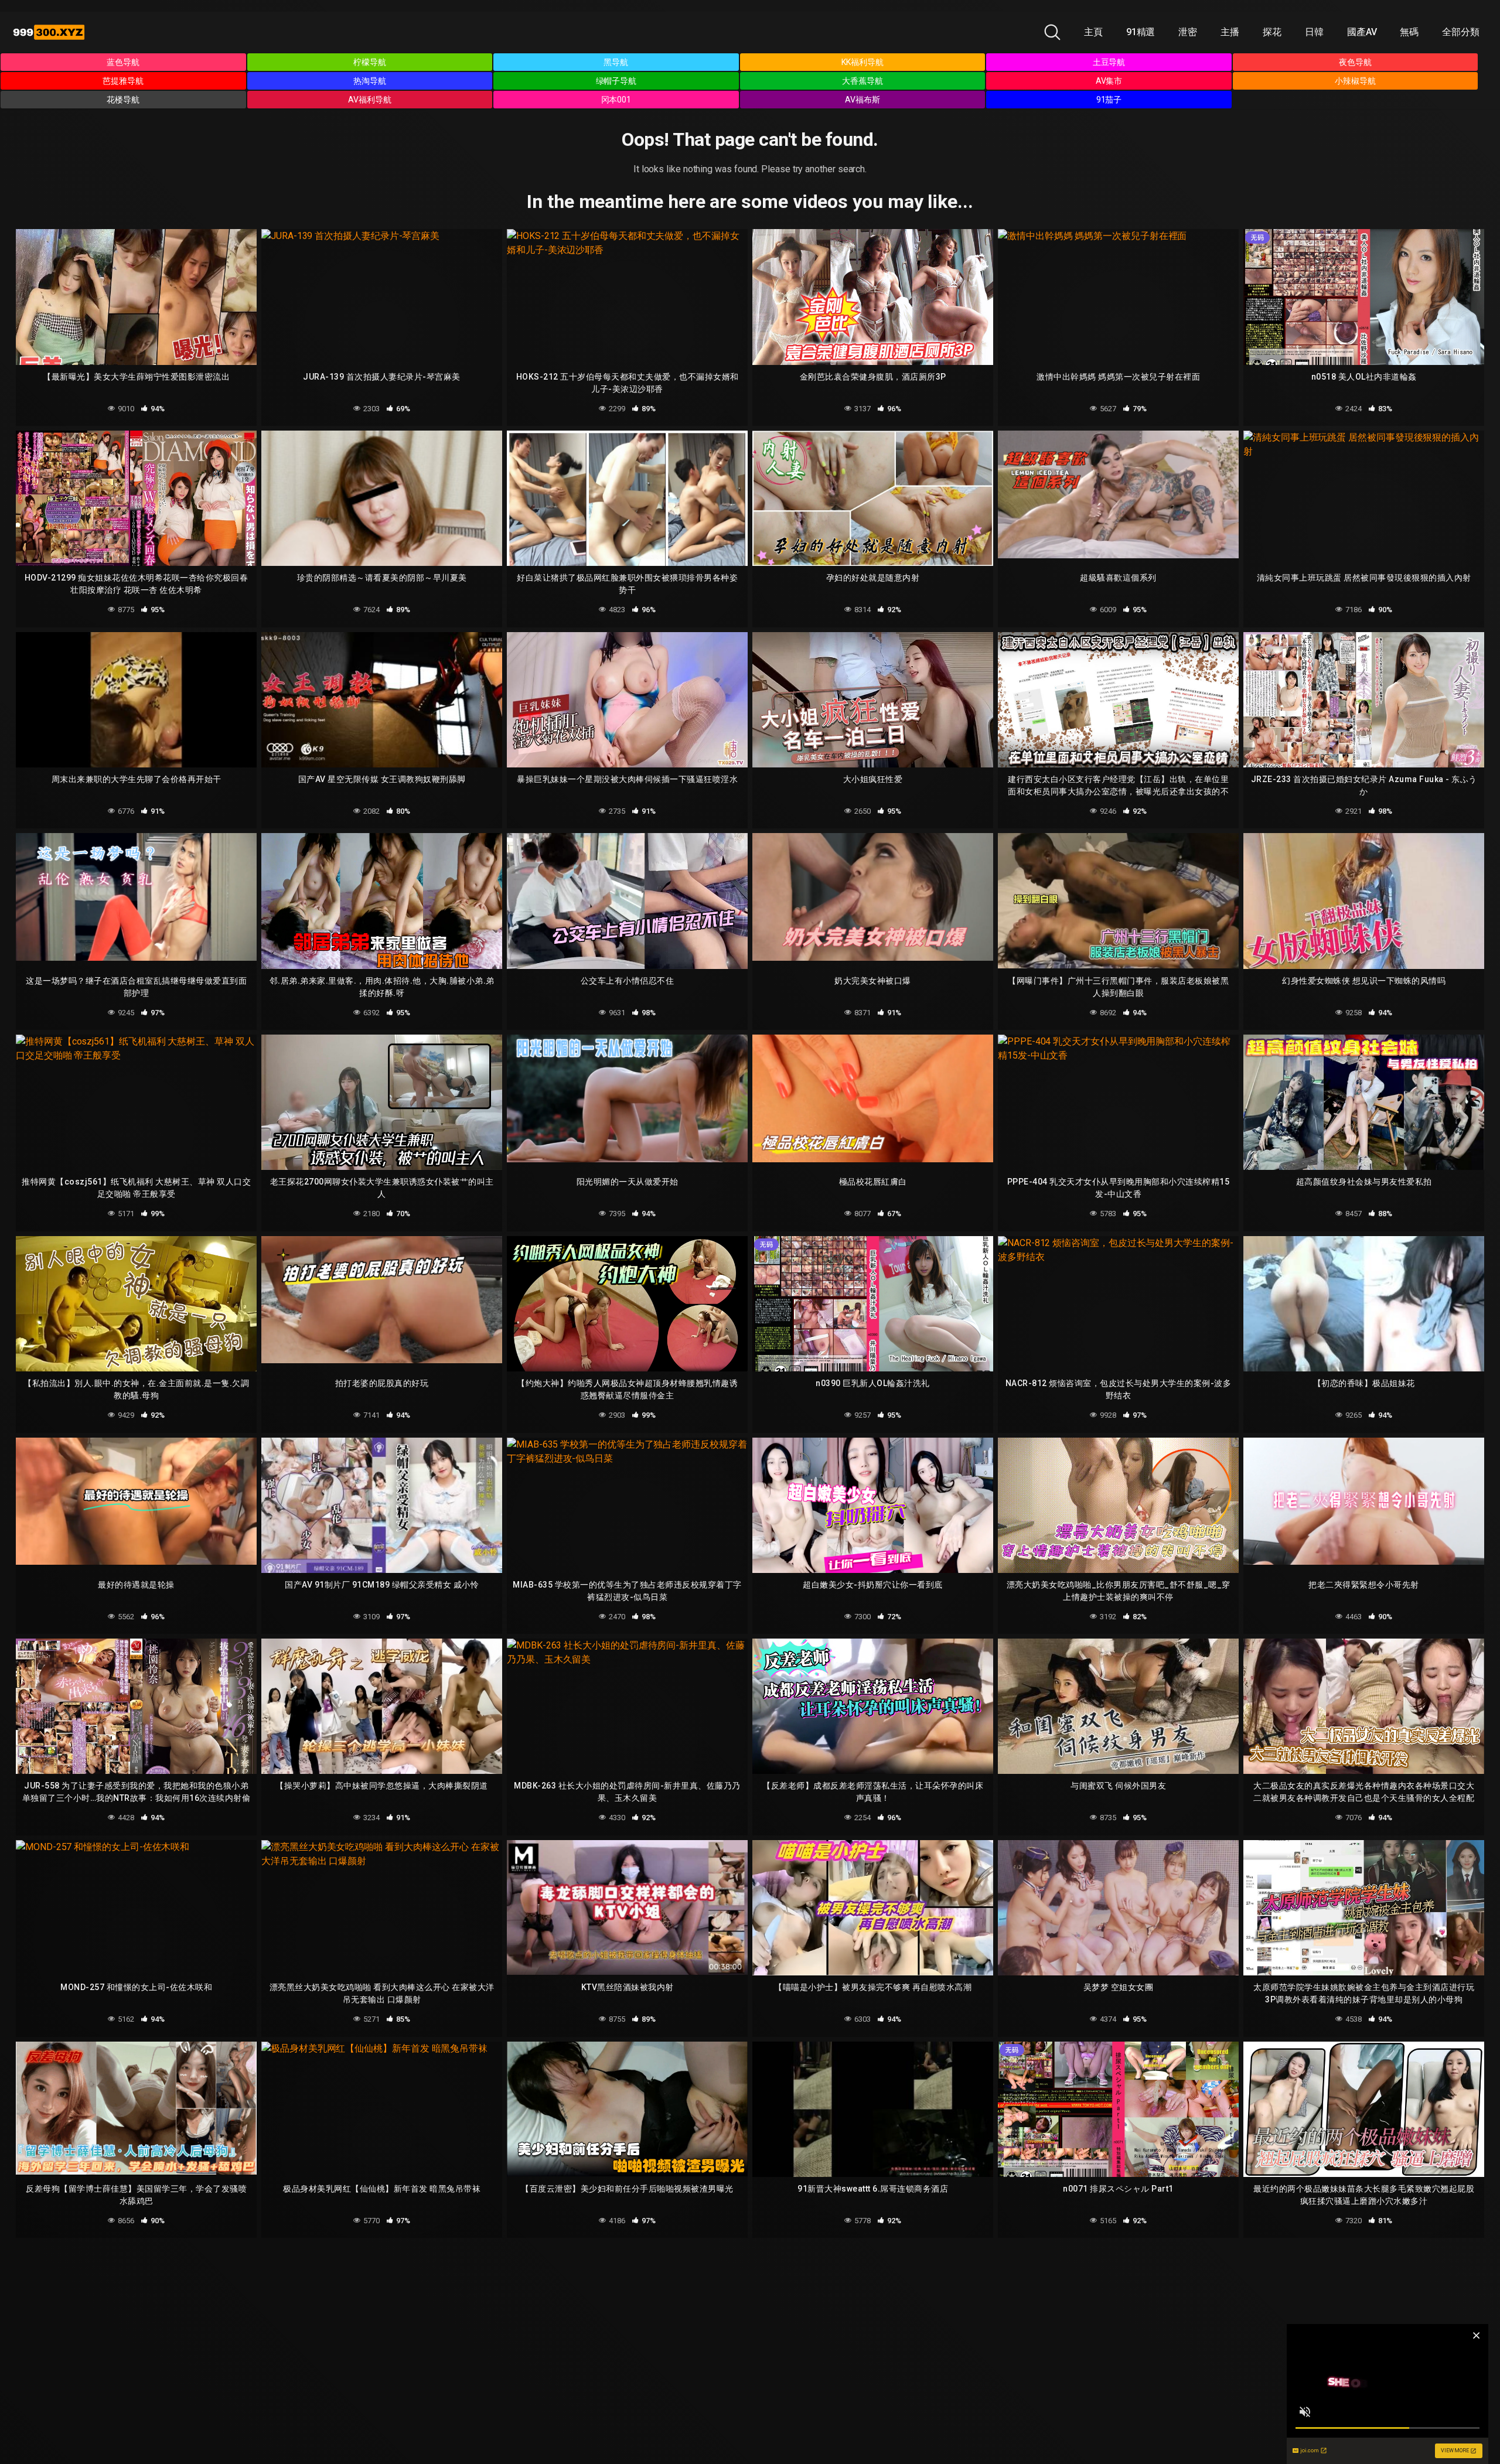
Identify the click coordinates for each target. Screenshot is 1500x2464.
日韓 (1314, 32)
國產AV (1362, 32)
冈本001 (616, 100)
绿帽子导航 (616, 81)
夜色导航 (1355, 62)
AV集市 (1109, 81)
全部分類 (1461, 32)
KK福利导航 (862, 62)
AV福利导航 (370, 100)
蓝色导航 (123, 62)
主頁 (1093, 32)
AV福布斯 (862, 100)
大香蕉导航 (862, 81)
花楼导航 (123, 100)
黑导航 (616, 62)
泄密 (1188, 32)
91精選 (1141, 32)
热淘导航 (370, 81)
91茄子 (1109, 100)
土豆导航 (1109, 62)
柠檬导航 (370, 62)
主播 (1230, 32)
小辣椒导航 (1355, 81)
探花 (1272, 32)
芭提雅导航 (123, 81)
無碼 (1409, 32)
